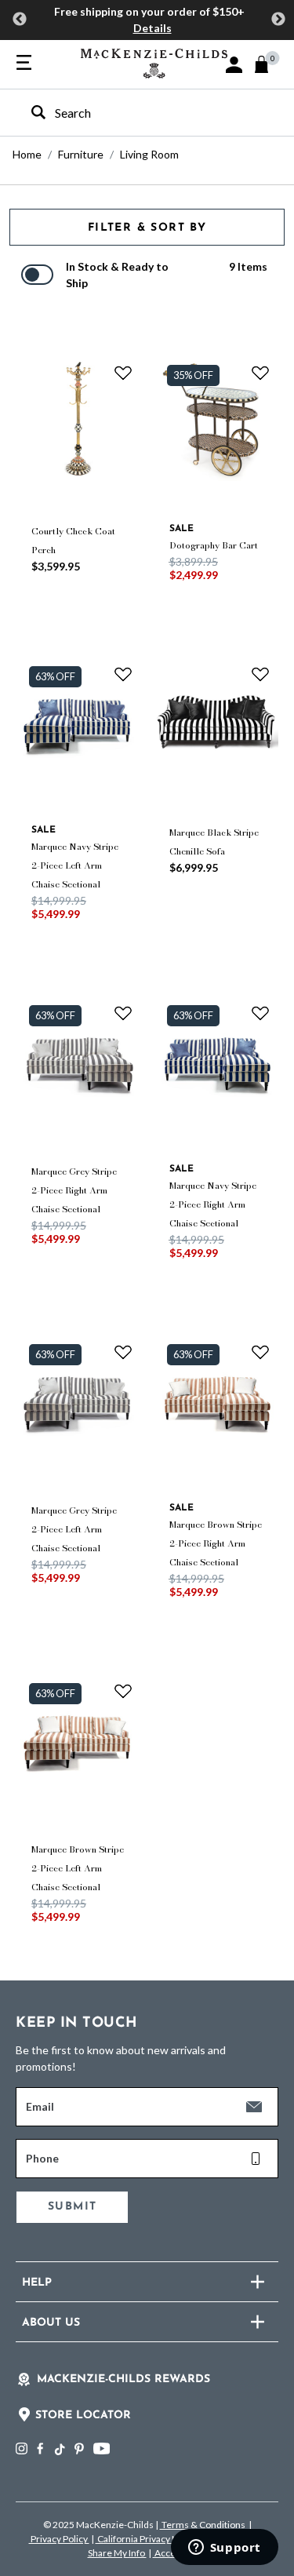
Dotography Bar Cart (214, 545)
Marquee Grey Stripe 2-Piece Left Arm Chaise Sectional (74, 1529)
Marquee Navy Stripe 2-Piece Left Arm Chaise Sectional (75, 865)
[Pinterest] (79, 2448)
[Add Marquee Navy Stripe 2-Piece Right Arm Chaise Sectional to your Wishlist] (260, 1013)
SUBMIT (72, 2207)
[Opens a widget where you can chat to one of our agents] (224, 2549)
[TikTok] (59, 2450)
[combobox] (133, 113)
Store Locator (83, 2416)
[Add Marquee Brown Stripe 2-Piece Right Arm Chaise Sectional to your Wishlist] (260, 1352)
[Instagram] (22, 2448)
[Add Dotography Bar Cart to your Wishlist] (260, 373)
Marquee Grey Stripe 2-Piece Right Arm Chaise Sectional (74, 1190)
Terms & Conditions (203, 2525)
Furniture (81, 154)
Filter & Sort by (147, 228)
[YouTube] (102, 2448)
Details (152, 28)
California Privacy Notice (149, 2539)
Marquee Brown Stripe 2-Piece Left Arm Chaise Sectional (78, 1868)
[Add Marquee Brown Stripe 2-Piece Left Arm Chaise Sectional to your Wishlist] (123, 1691)
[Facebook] (40, 2448)
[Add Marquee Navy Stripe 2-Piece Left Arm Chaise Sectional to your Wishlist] (123, 674)
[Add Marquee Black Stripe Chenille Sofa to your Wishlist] (260, 674)
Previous (20, 20)
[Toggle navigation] (24, 64)
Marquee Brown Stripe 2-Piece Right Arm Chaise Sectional (216, 1543)
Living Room (149, 154)
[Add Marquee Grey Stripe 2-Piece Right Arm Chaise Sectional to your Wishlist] (123, 1013)
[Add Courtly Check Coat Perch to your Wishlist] (123, 373)
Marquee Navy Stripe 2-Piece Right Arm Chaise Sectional (213, 1204)
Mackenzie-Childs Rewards (123, 2379)
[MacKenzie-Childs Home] (154, 62)
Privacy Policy (59, 2539)
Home (27, 154)
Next (278, 20)
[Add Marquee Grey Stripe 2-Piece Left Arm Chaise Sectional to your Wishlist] (123, 1352)
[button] (234, 65)
